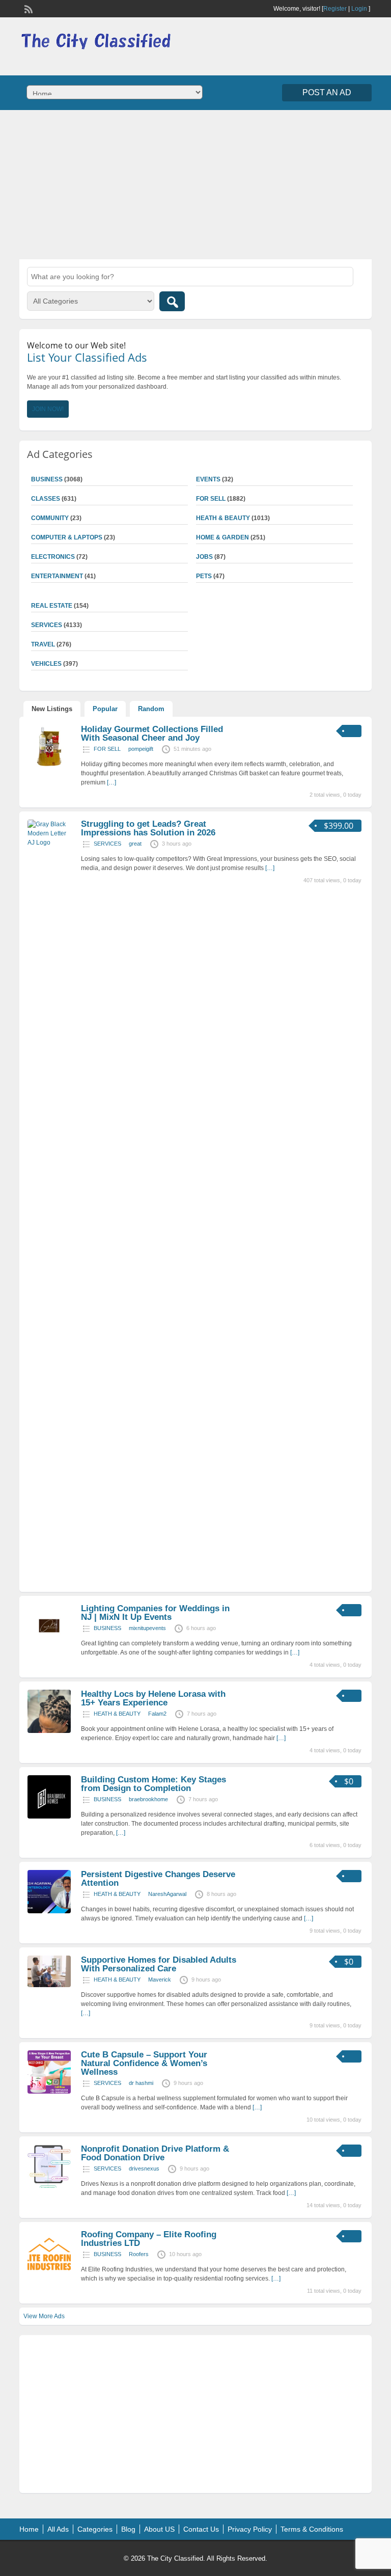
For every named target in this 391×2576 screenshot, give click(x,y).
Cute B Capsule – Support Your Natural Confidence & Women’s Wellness (144, 2063)
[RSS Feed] (27, 8)
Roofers (139, 2254)
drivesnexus (144, 2168)
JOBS (204, 557)
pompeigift (141, 749)
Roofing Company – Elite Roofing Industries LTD (149, 2239)
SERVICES (107, 844)
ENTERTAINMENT (57, 576)
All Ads (58, 2529)
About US (159, 2529)
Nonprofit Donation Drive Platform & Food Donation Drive (155, 2153)
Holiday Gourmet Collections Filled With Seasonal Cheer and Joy (152, 734)
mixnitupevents (147, 1628)
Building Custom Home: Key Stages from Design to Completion (153, 1784)
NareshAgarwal (167, 1894)
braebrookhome (148, 1799)
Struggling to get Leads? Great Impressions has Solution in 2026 (148, 828)
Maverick (160, 1980)
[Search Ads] (172, 301)
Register (335, 9)
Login (359, 9)
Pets (204, 576)
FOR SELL (211, 499)
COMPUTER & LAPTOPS (67, 537)
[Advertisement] (195, 183)
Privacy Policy (250, 2529)
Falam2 (157, 1714)
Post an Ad (327, 92)
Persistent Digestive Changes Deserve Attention (158, 1879)
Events (208, 479)
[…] (111, 782)
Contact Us (201, 2529)
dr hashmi (141, 2083)
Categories (95, 2529)
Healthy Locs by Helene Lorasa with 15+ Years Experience (153, 1698)
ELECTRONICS (53, 557)
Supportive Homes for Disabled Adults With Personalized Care (159, 1964)
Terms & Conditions (312, 2529)
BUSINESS (107, 1628)
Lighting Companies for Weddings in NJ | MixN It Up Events (155, 1613)
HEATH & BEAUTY (223, 518)
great (135, 844)
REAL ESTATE (52, 606)
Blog (128, 2529)
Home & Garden (222, 537)
